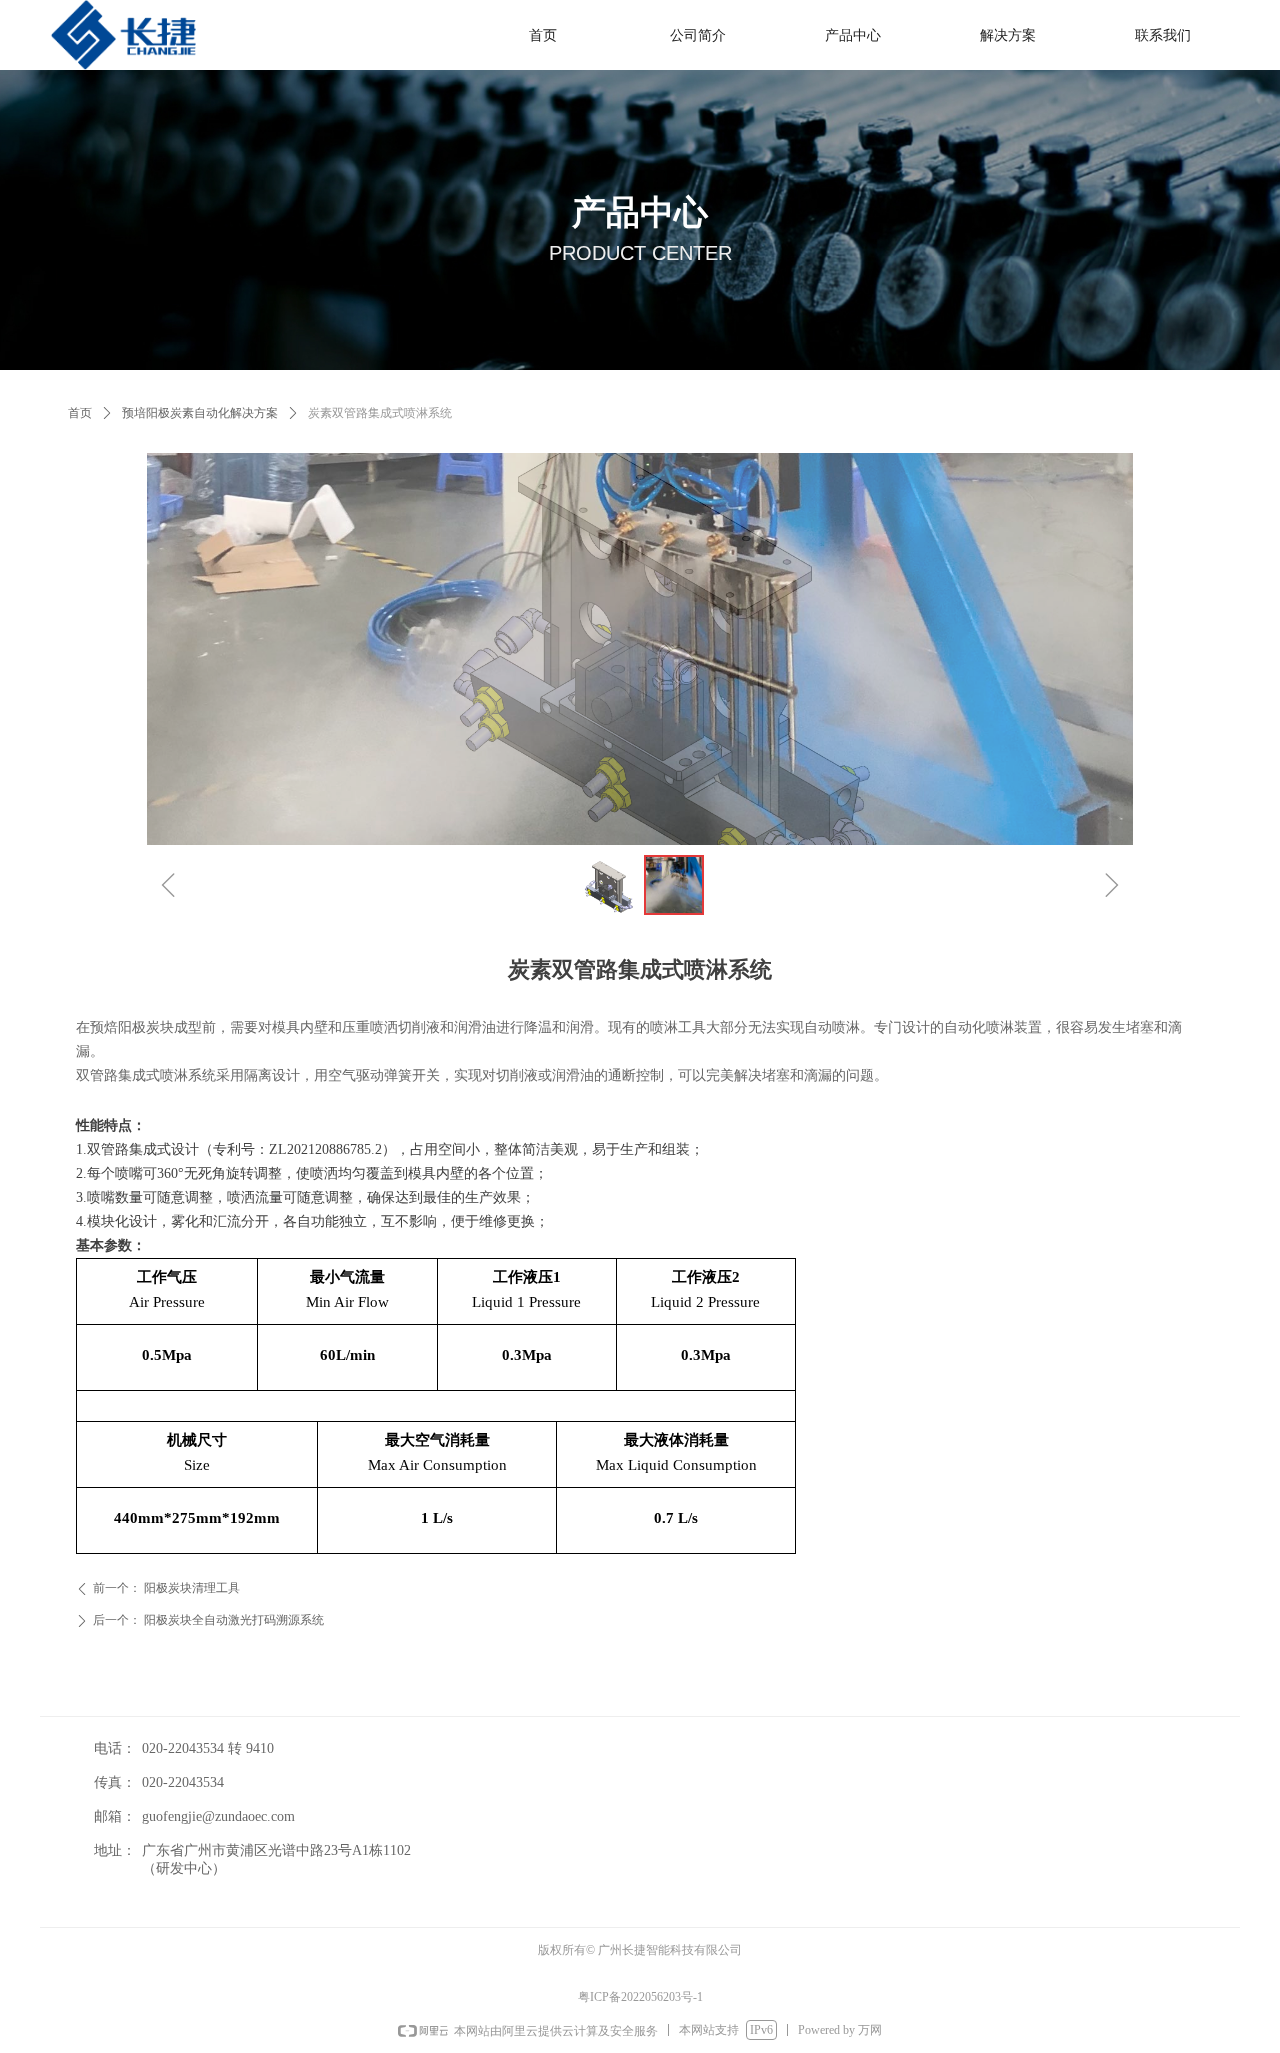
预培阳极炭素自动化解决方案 (200, 413)
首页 (80, 413)
